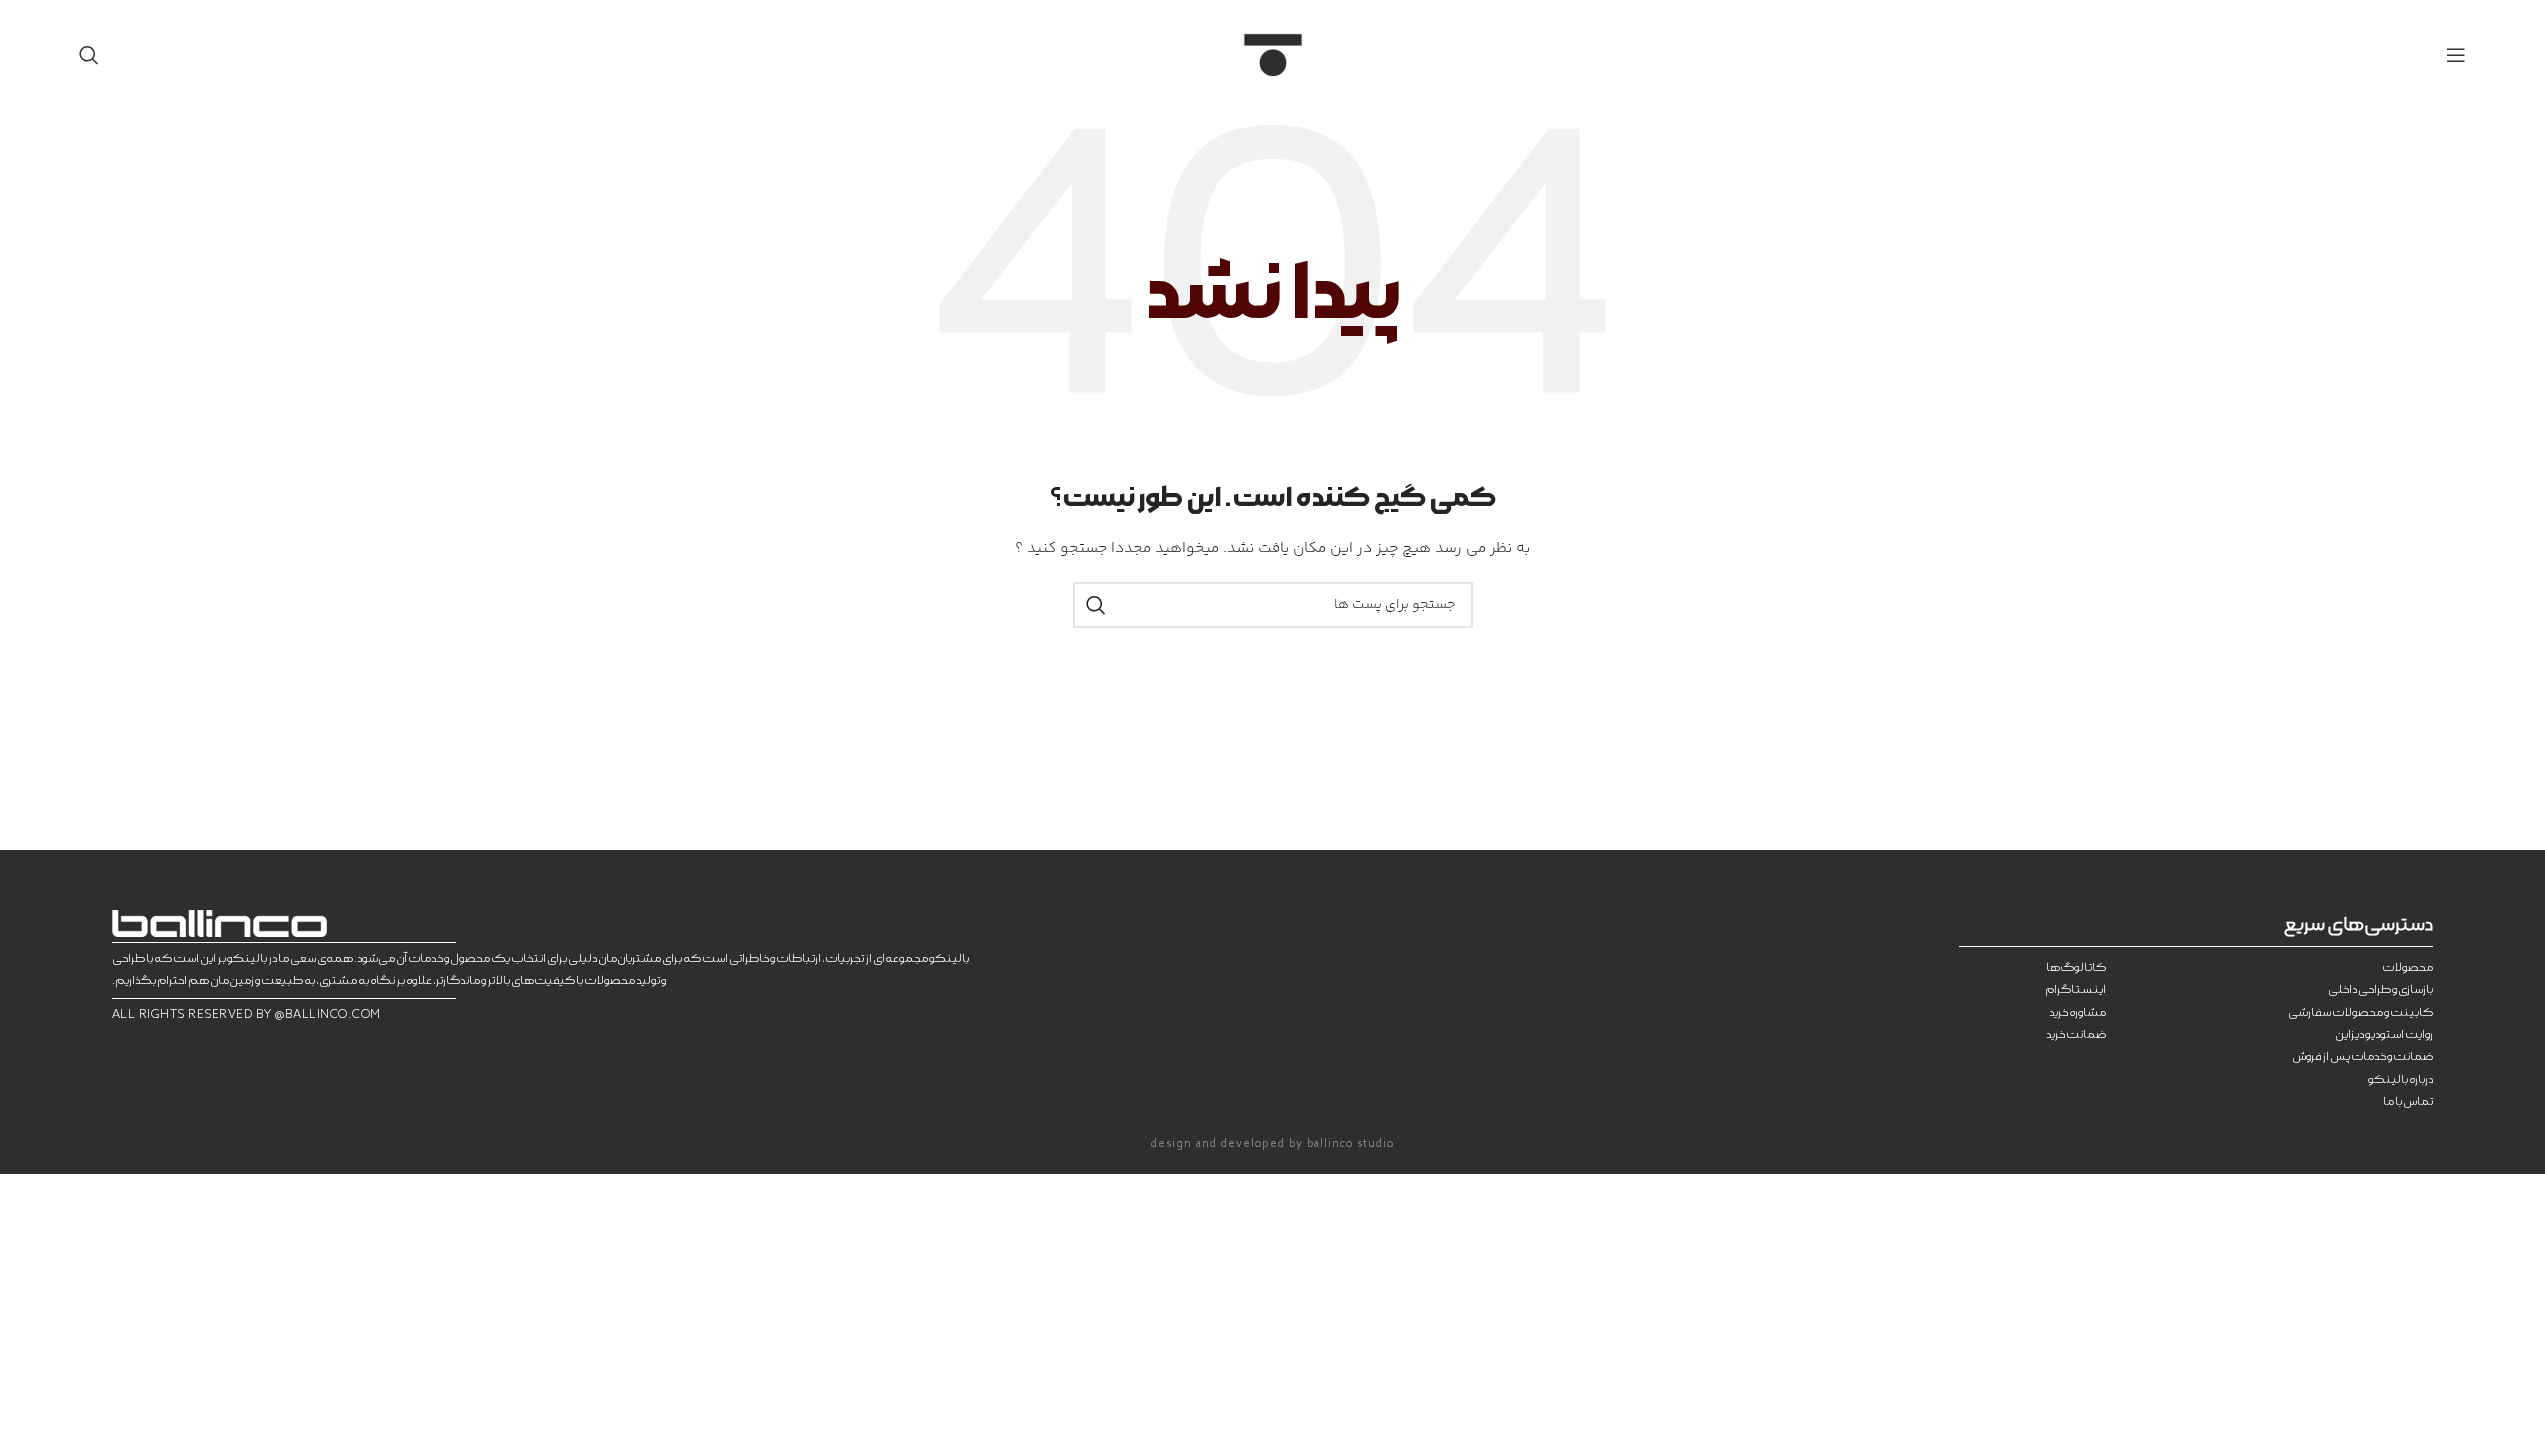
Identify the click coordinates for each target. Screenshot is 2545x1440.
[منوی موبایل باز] (2456, 55)
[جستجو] (89, 55)
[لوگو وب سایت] (1273, 55)
